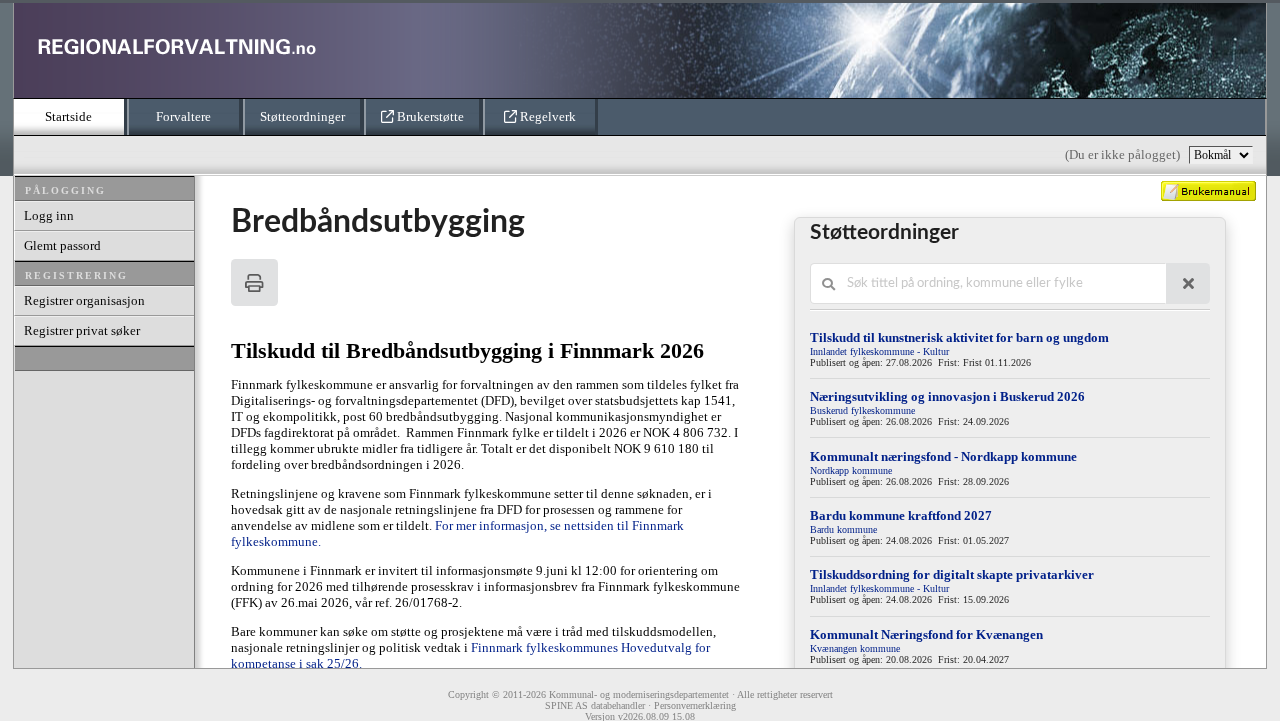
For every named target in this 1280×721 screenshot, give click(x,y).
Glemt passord (62, 245)
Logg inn (49, 215)
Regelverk (546, 116)
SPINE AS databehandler (595, 705)
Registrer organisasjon (84, 300)
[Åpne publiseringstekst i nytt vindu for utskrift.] (254, 282)
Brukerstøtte (429, 116)
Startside (68, 116)
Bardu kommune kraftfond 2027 (901, 515)
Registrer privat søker (82, 330)
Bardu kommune (843, 529)
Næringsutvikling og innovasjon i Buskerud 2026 (947, 396)
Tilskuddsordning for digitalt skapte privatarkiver (952, 574)
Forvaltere (183, 116)
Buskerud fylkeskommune (862, 410)
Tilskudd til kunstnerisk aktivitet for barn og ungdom (959, 337)
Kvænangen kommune (855, 648)
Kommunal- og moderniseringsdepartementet (639, 694)
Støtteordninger (302, 116)
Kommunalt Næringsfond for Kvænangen (926, 634)
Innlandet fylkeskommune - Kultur (879, 351)
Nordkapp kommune (851, 470)
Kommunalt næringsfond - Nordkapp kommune (943, 456)
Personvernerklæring (695, 705)
